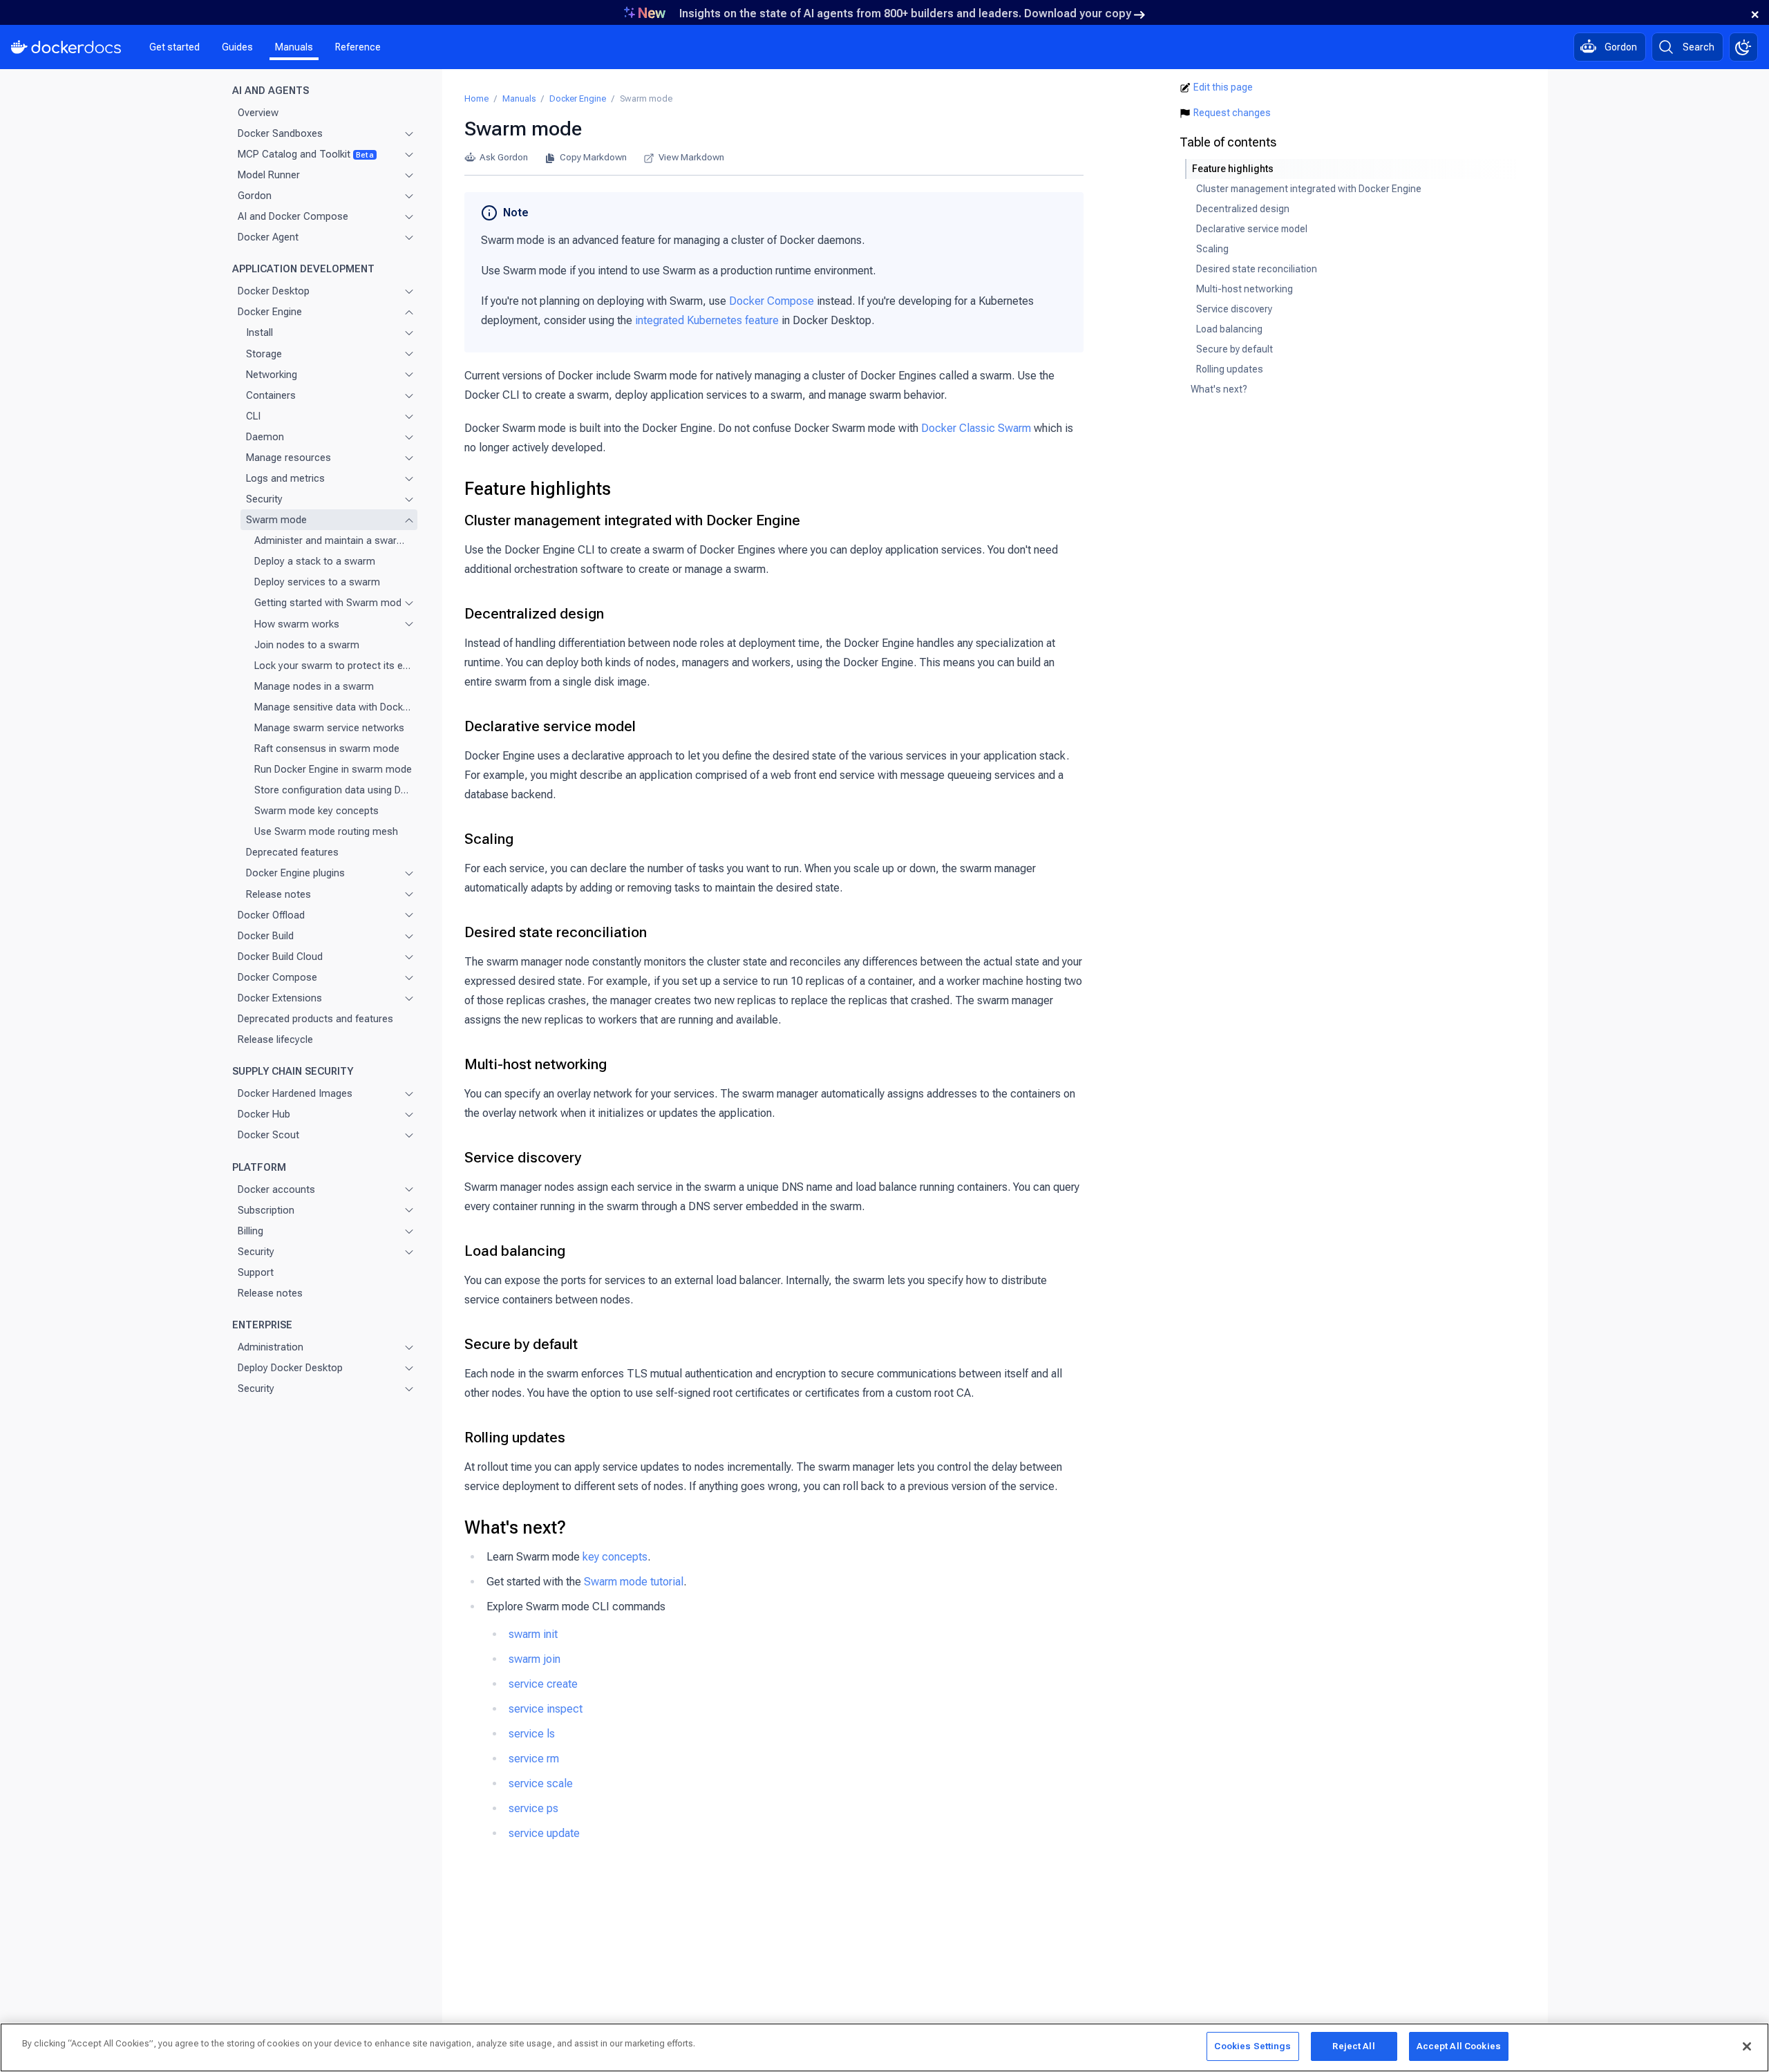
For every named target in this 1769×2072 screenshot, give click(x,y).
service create (543, 1684)
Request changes (1232, 113)
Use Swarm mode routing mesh (326, 831)
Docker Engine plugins (295, 873)
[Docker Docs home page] (66, 47)
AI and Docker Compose (293, 216)
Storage (264, 353)
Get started (174, 47)
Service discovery (523, 1158)
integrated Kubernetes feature (707, 320)
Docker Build (266, 935)
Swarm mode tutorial (634, 1582)
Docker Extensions (280, 998)
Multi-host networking (536, 1064)
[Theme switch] (1743, 47)
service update (544, 1833)
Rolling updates (515, 1438)
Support (256, 1272)
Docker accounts (276, 1189)
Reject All (1353, 2046)
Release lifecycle (275, 1039)
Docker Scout (268, 1135)
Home (476, 98)
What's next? (515, 1527)
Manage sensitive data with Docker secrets (333, 706)
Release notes (278, 894)
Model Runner (269, 175)
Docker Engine (270, 312)
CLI (253, 415)
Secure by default (521, 1344)
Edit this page (1223, 87)
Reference (358, 47)
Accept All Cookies (1459, 2046)
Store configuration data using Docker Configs (333, 790)
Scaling (489, 839)
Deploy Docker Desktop (290, 1368)
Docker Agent (268, 237)
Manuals (294, 47)
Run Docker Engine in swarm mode (333, 769)
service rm (534, 1759)
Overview (258, 112)
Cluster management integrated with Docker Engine (632, 520)
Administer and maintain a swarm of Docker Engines (333, 540)
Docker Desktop (274, 291)
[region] (884, 2047)
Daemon (265, 436)
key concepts (615, 1557)
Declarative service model (550, 726)
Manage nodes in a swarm (314, 686)
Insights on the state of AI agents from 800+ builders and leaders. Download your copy (905, 13)
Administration (271, 1347)
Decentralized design (534, 614)
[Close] (1747, 2046)
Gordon (255, 196)
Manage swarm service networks (329, 728)
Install (259, 332)
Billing (250, 1230)
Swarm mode (276, 520)
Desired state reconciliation (556, 932)
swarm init (533, 1634)
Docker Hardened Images (295, 1093)
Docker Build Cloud (280, 956)
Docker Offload (271, 914)
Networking (272, 374)
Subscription (266, 1209)
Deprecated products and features (315, 1019)
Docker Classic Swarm (976, 428)
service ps (533, 1808)
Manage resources (288, 458)
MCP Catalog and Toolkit (306, 153)
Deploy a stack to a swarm (315, 561)
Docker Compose (277, 977)
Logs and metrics (285, 478)
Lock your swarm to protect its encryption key (333, 665)
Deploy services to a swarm (317, 582)
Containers (271, 395)
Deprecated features (292, 852)
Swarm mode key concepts (316, 811)
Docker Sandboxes (280, 133)
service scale (541, 1783)
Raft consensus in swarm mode (327, 748)
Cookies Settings (1252, 2046)
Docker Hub (264, 1114)
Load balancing (515, 1251)
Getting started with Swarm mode (325, 603)
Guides (237, 47)
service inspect (546, 1709)
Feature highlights (538, 489)
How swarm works (297, 623)
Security (264, 499)
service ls (532, 1734)
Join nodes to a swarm (307, 644)
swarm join (535, 1659)
